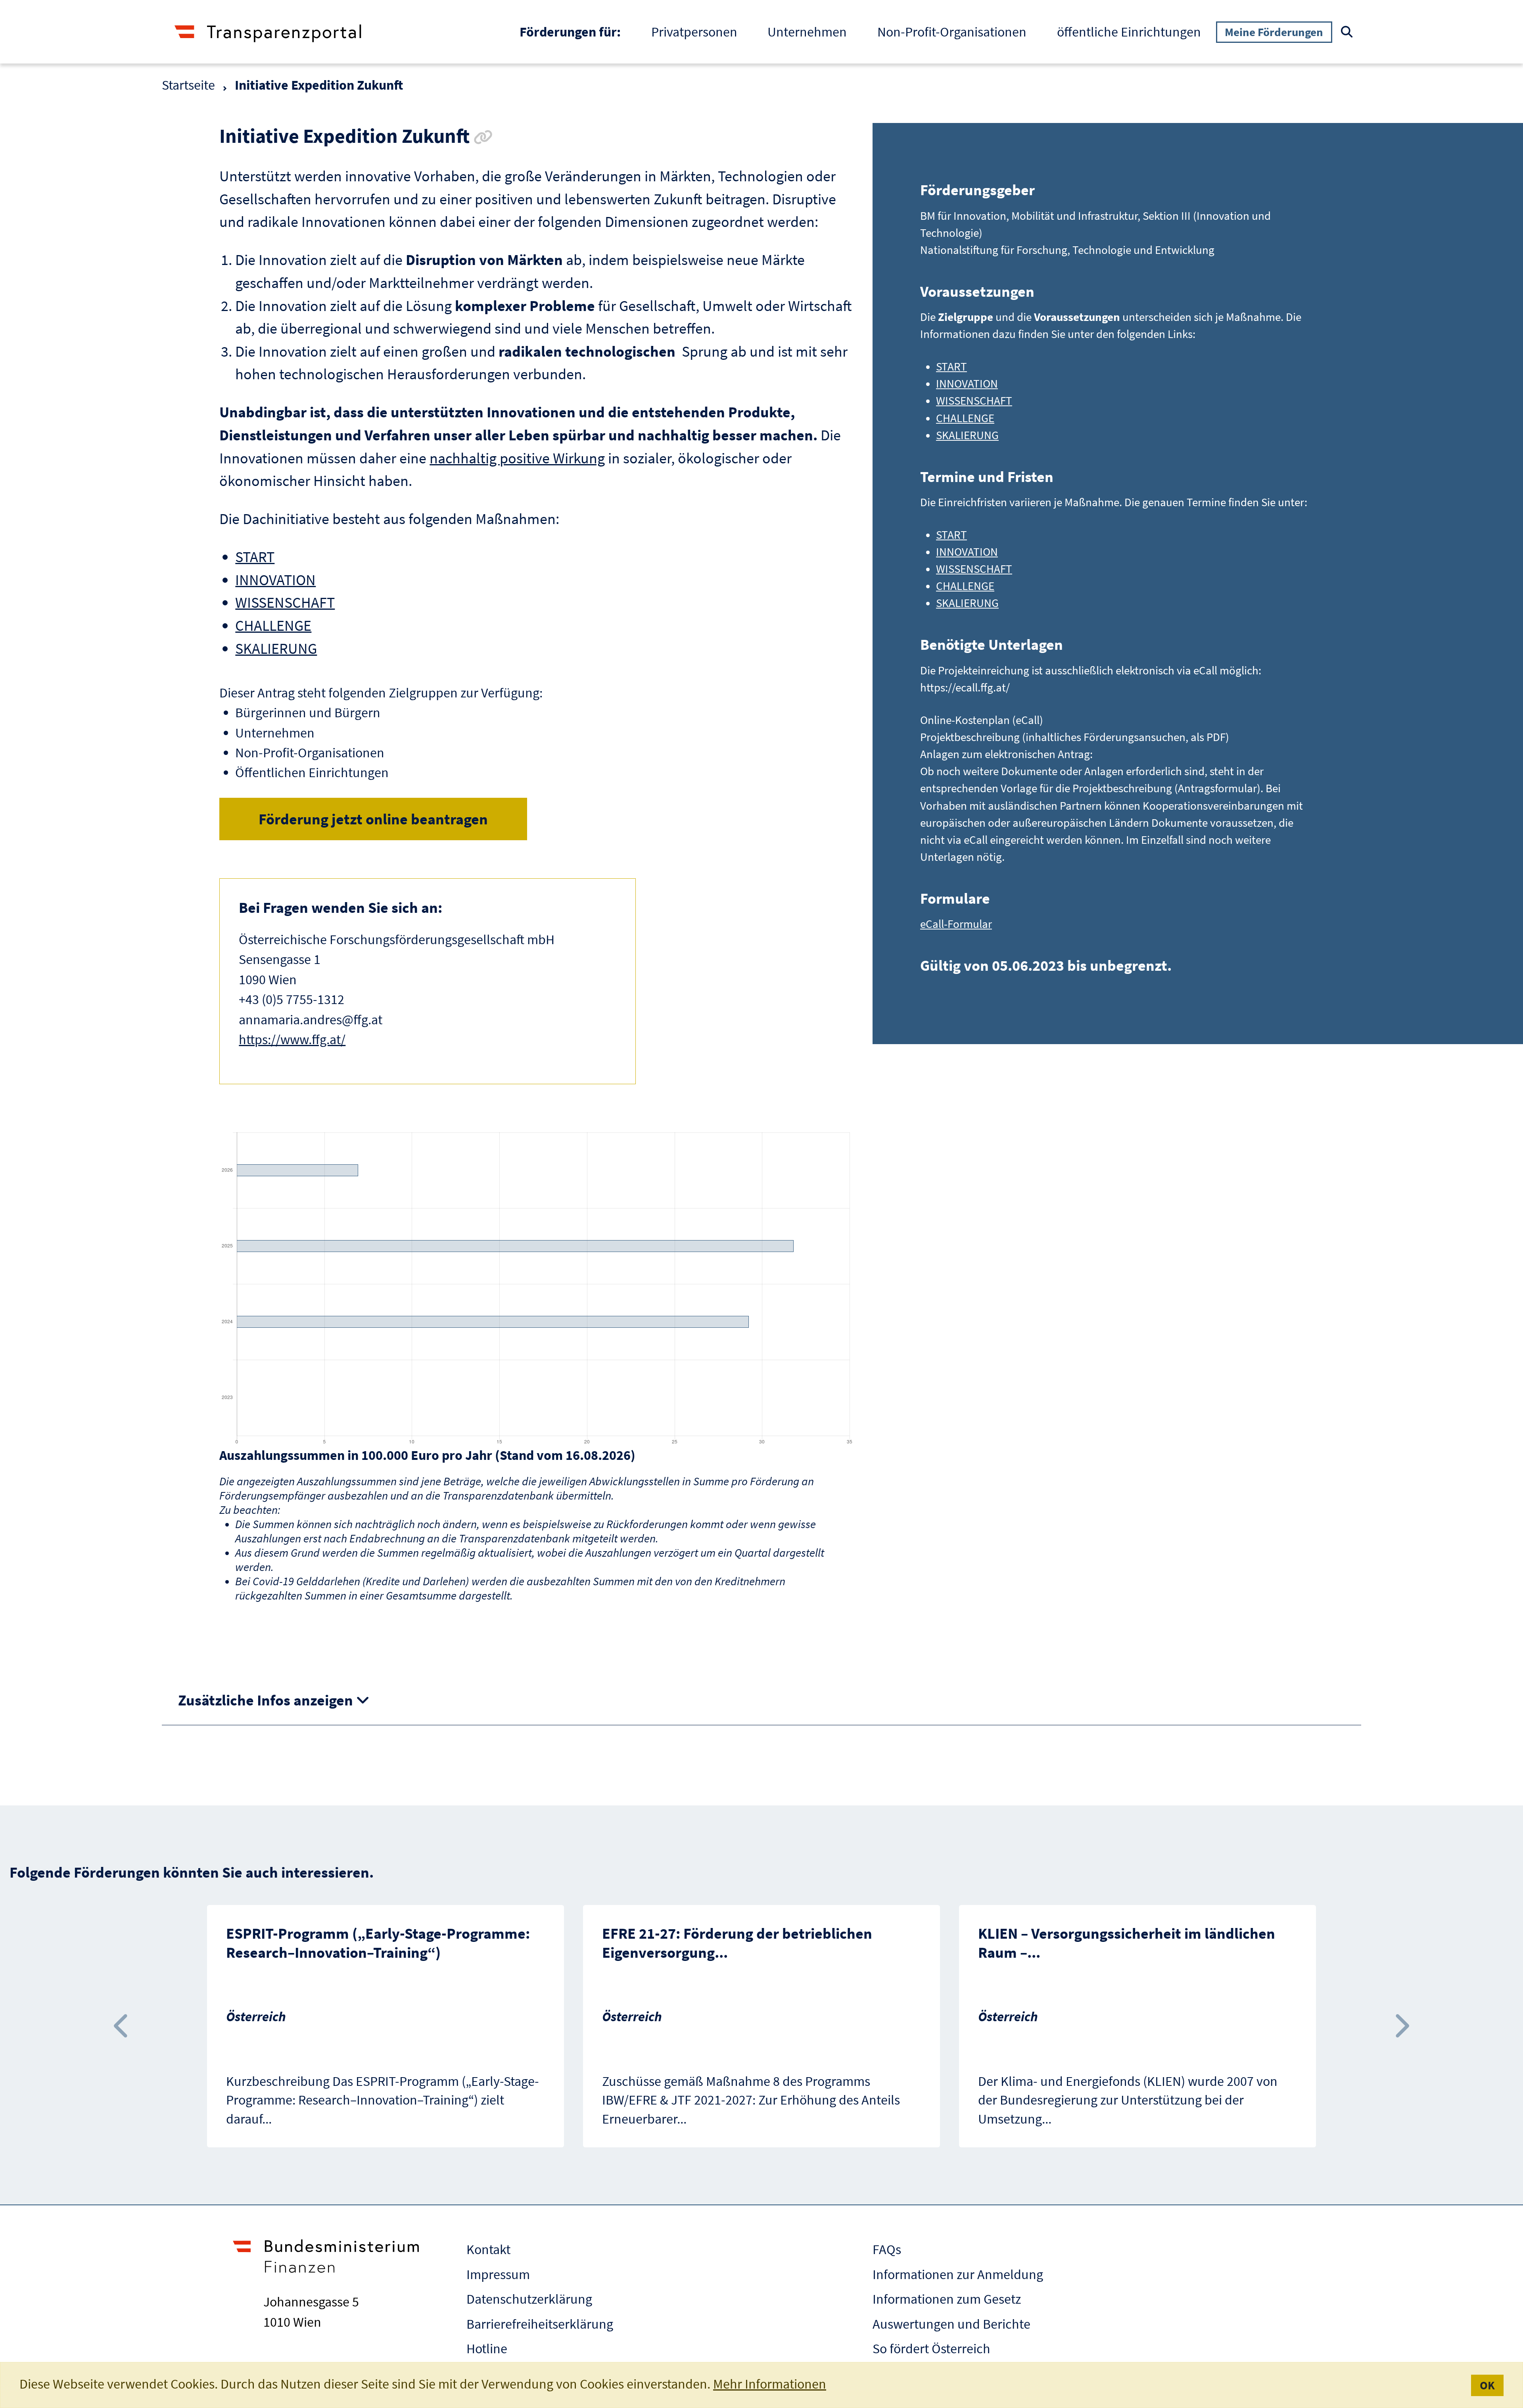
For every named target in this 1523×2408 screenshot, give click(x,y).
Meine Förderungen (1274, 32)
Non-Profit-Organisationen (952, 32)
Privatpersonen (694, 32)
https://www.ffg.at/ (292, 1039)
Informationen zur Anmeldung (958, 2274)
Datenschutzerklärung (529, 2299)
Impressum (498, 2274)
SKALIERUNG (276, 648)
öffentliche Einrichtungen (1129, 32)
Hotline (487, 2348)
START (255, 557)
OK (1487, 2385)
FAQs (887, 2249)
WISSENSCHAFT (285, 602)
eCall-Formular (956, 924)
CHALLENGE (273, 625)
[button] (122, 2026)
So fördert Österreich (931, 2348)
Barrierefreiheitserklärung (540, 2324)
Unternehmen (807, 32)
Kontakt (488, 2249)
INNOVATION (275, 580)
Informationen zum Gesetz (947, 2299)
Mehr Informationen (770, 2384)
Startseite (188, 85)
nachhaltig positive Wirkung (517, 458)
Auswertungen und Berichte (951, 2324)
